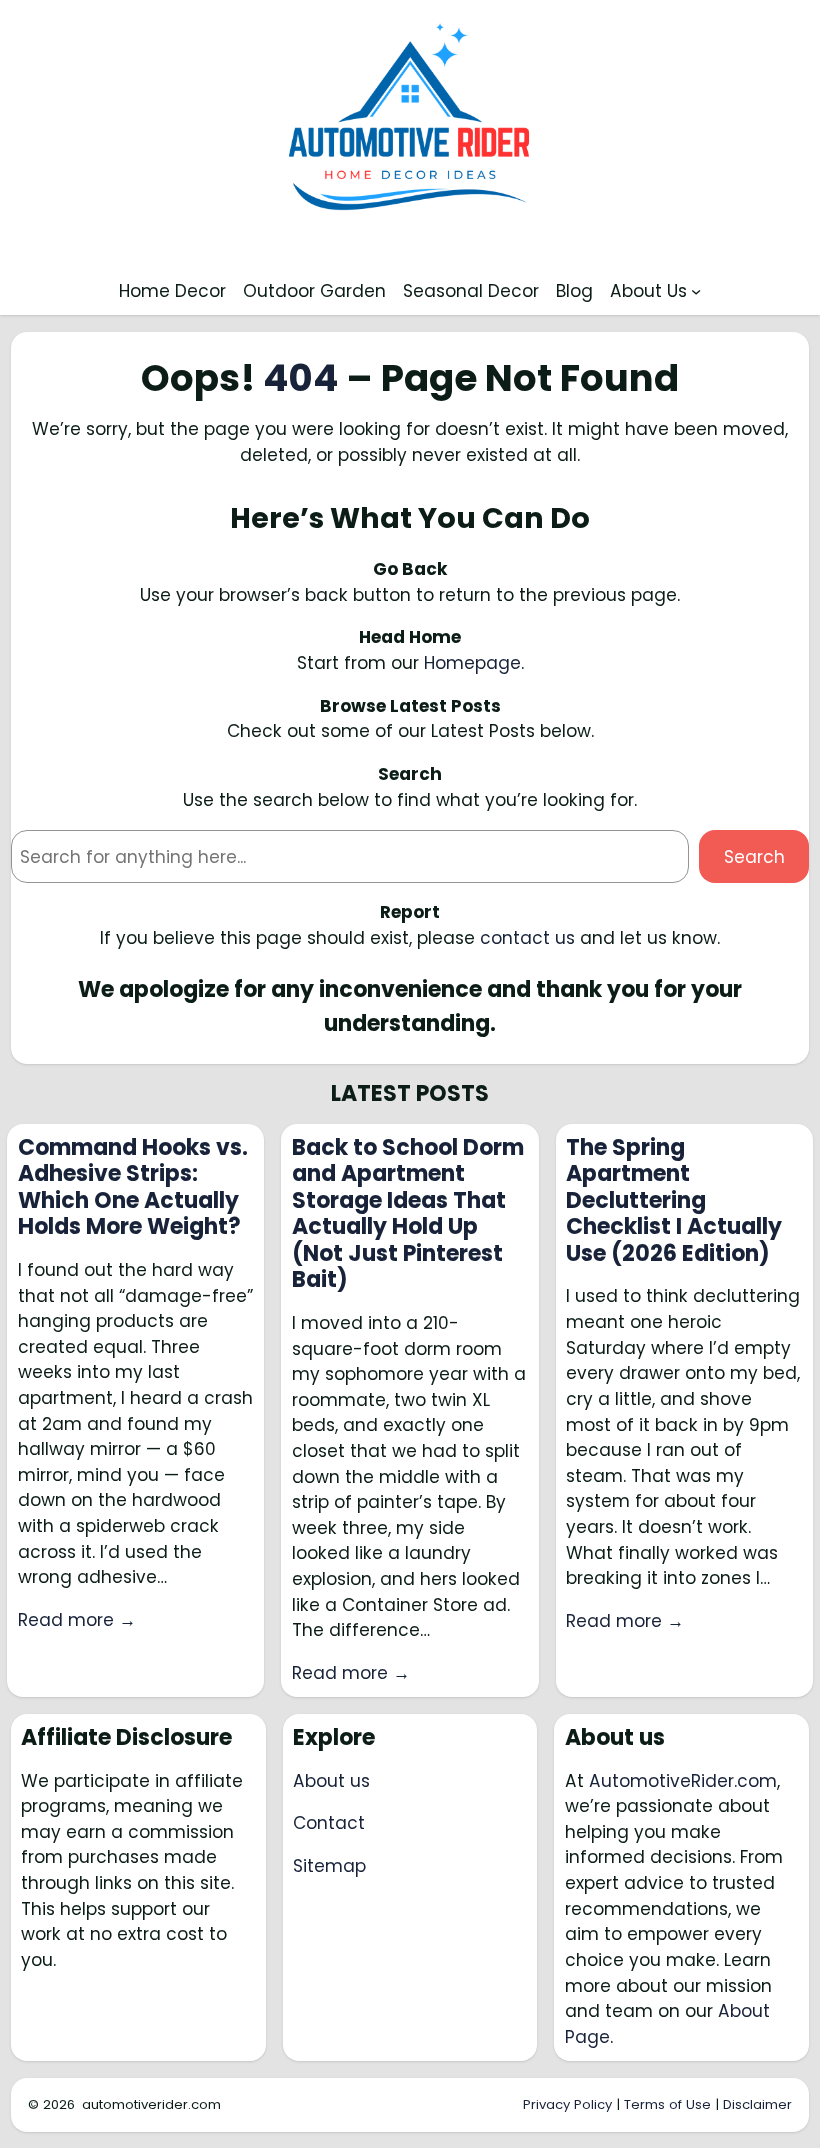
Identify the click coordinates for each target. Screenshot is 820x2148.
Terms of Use (667, 2104)
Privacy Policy (567, 2104)
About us (331, 1781)
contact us (527, 938)
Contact (329, 1823)
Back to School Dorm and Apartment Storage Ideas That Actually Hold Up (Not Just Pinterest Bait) (408, 1214)
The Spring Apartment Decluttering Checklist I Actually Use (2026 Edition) (674, 1201)
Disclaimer (757, 2104)
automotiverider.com (151, 2104)
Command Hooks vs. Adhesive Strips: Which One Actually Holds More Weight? (133, 1188)
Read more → (77, 1620)
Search (754, 857)
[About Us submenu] (696, 291)
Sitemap (329, 1866)
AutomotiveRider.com (683, 1781)
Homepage (472, 663)
